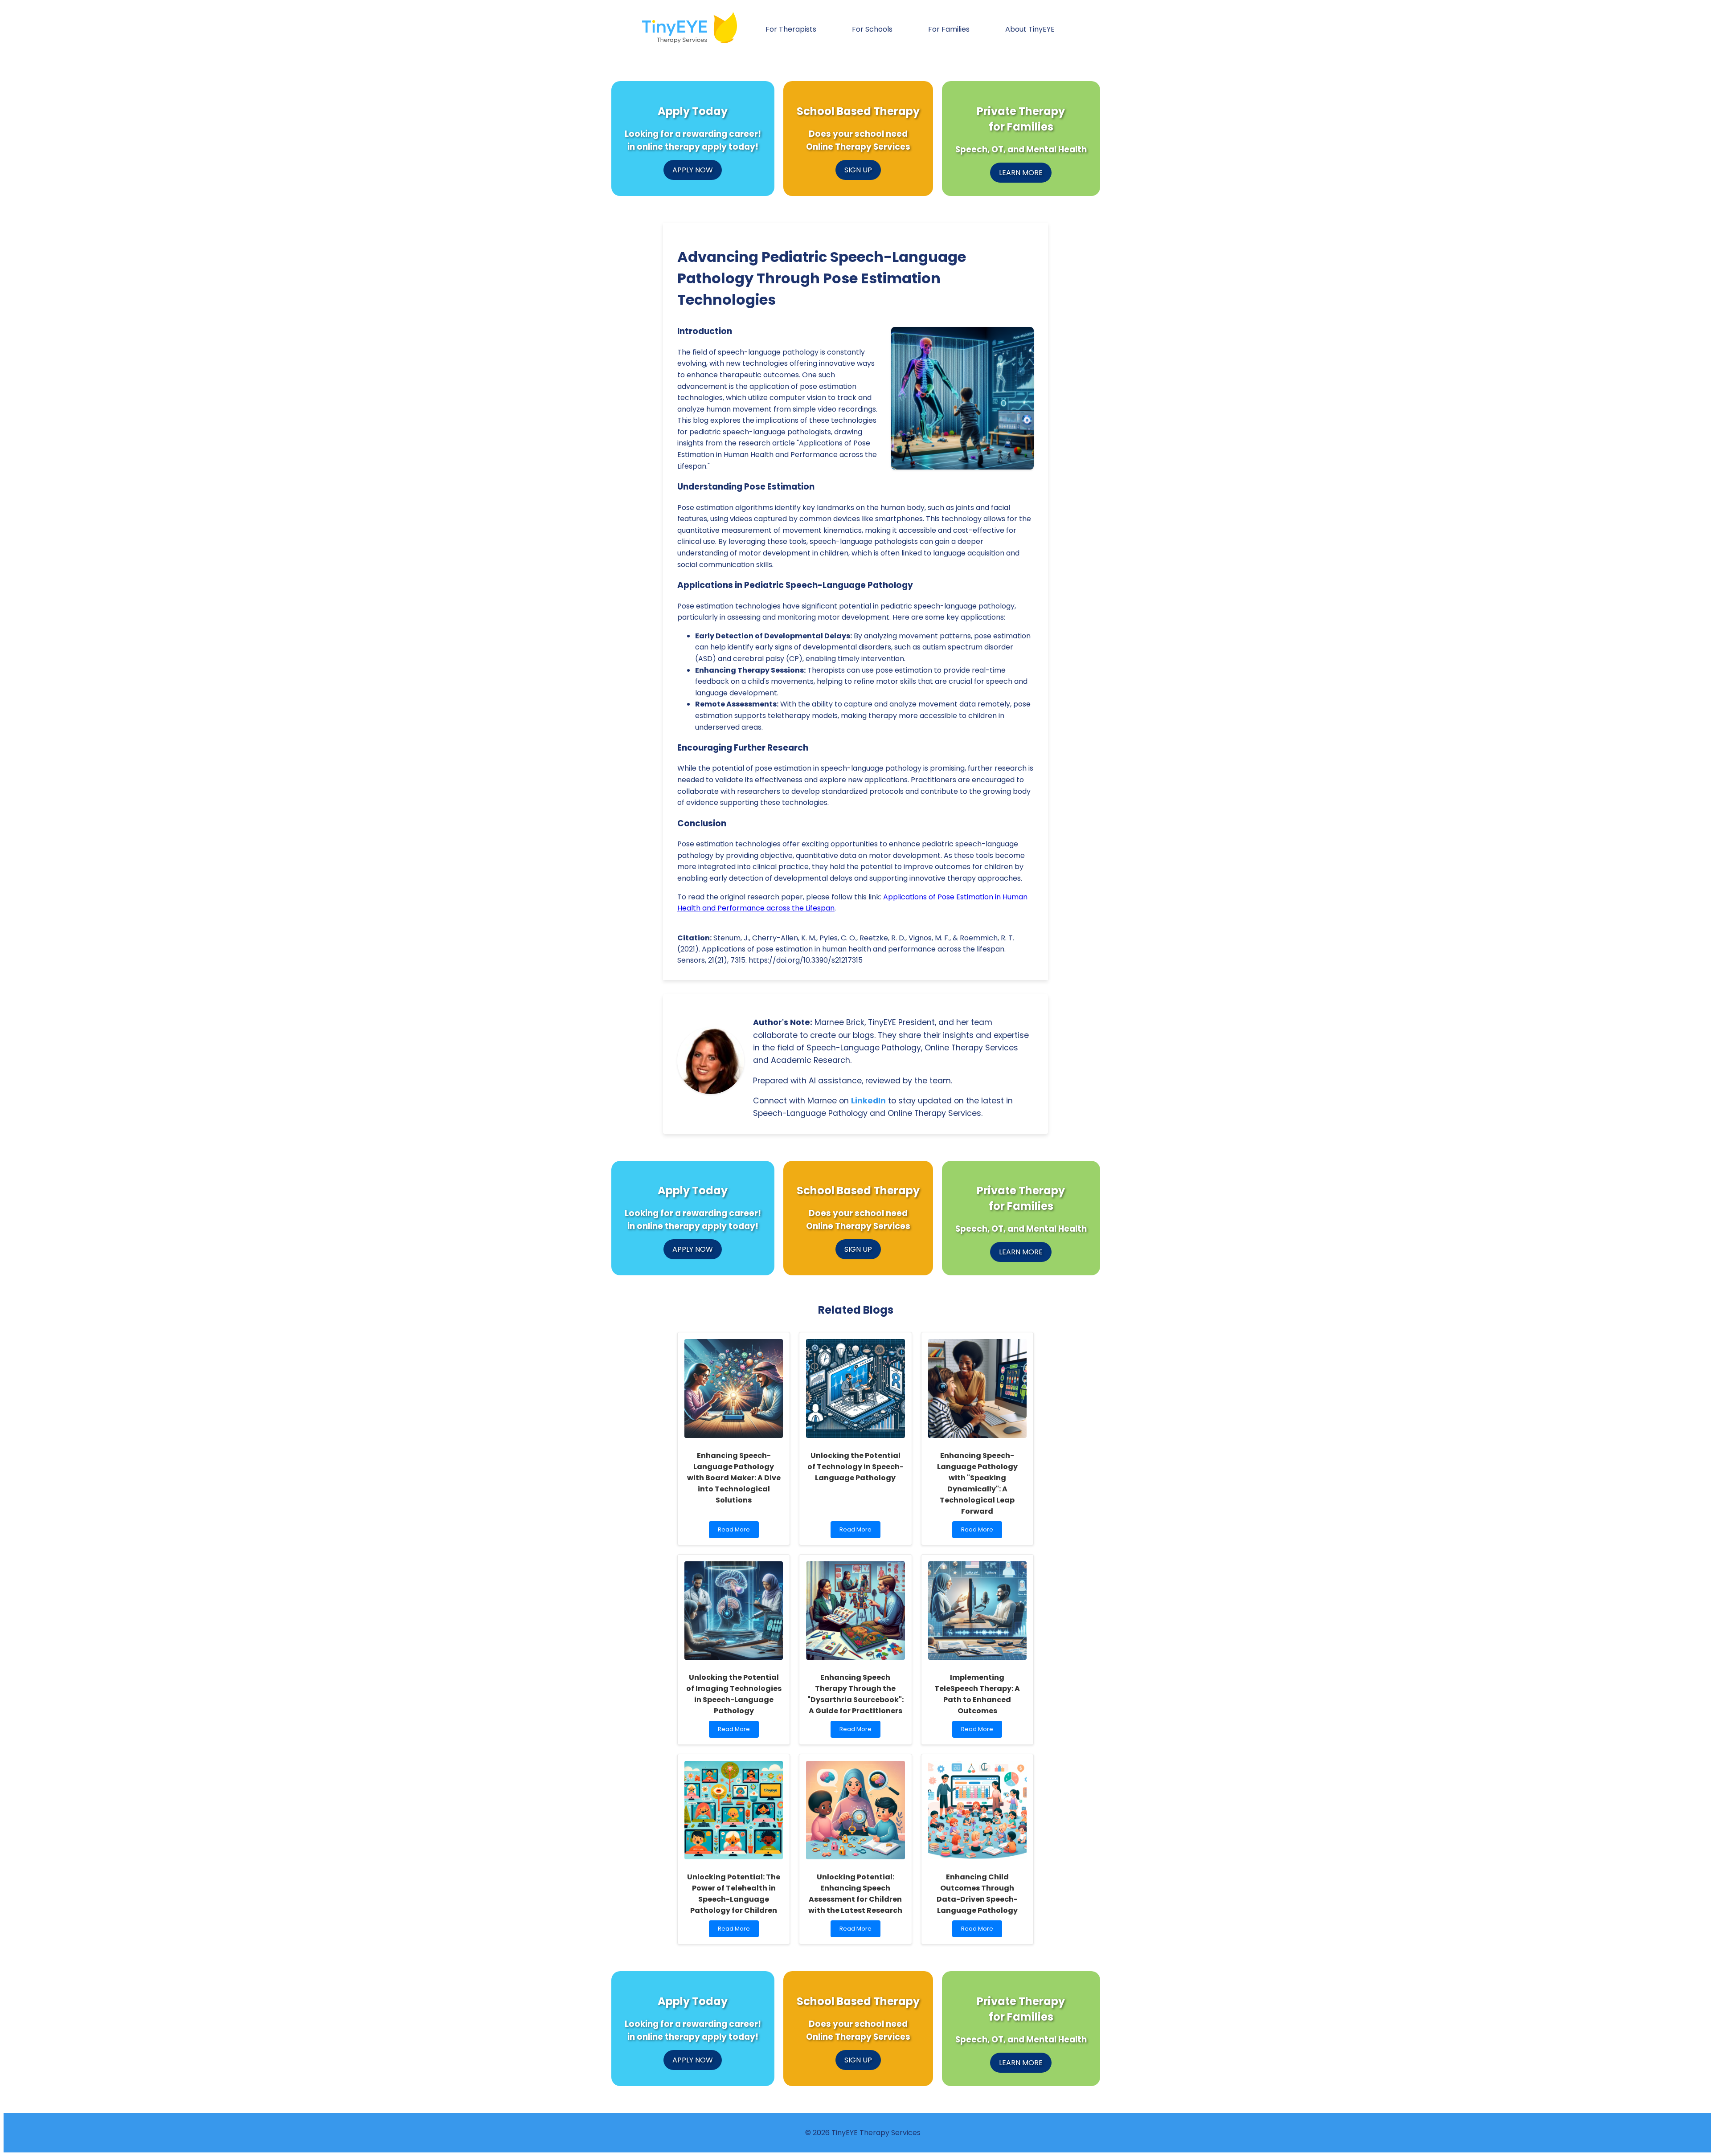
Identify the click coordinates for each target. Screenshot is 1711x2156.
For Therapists (791, 29)
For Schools (872, 29)
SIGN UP (858, 170)
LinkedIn (868, 1101)
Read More (738, 1532)
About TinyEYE (1030, 29)
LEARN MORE (1021, 173)
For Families (949, 29)
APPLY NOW (693, 170)
